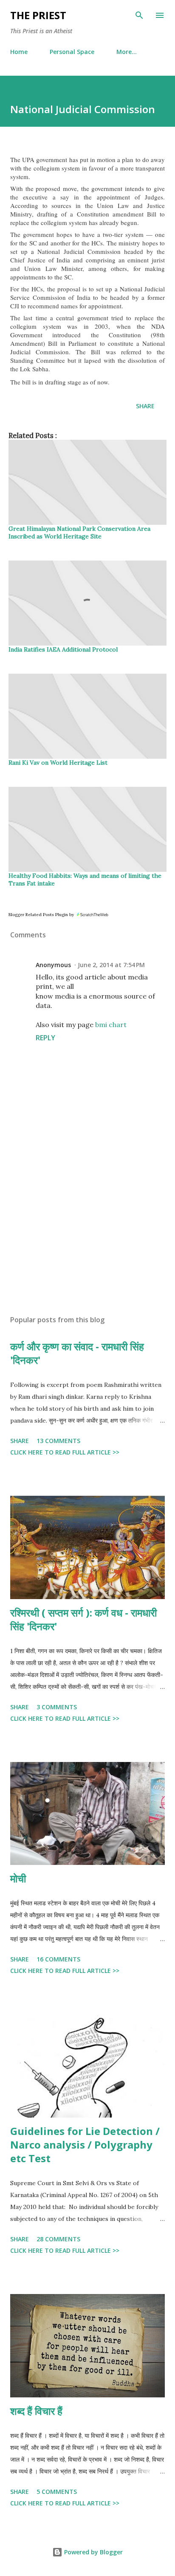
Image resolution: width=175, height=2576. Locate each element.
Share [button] (145, 406)
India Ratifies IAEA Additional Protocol (63, 649)
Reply (45, 1038)
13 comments (58, 1441)
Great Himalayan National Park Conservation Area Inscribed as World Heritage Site (79, 532)
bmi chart (111, 1025)
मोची (18, 1878)
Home (19, 52)
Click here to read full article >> (65, 1452)
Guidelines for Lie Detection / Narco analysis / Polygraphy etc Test (85, 2145)
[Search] (139, 15)
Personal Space (72, 52)
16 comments (58, 1959)
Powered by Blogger (93, 2552)
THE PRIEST (38, 15)
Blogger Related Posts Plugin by (42, 915)
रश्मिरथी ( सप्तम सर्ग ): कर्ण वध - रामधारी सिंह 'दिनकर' (83, 1619)
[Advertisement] (87, 1228)
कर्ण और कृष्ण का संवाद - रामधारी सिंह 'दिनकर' (77, 1353)
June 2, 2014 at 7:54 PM (111, 965)
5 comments (57, 2492)
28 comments (58, 2239)
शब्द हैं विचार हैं (36, 2411)
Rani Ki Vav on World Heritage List (58, 763)
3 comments (57, 1707)
